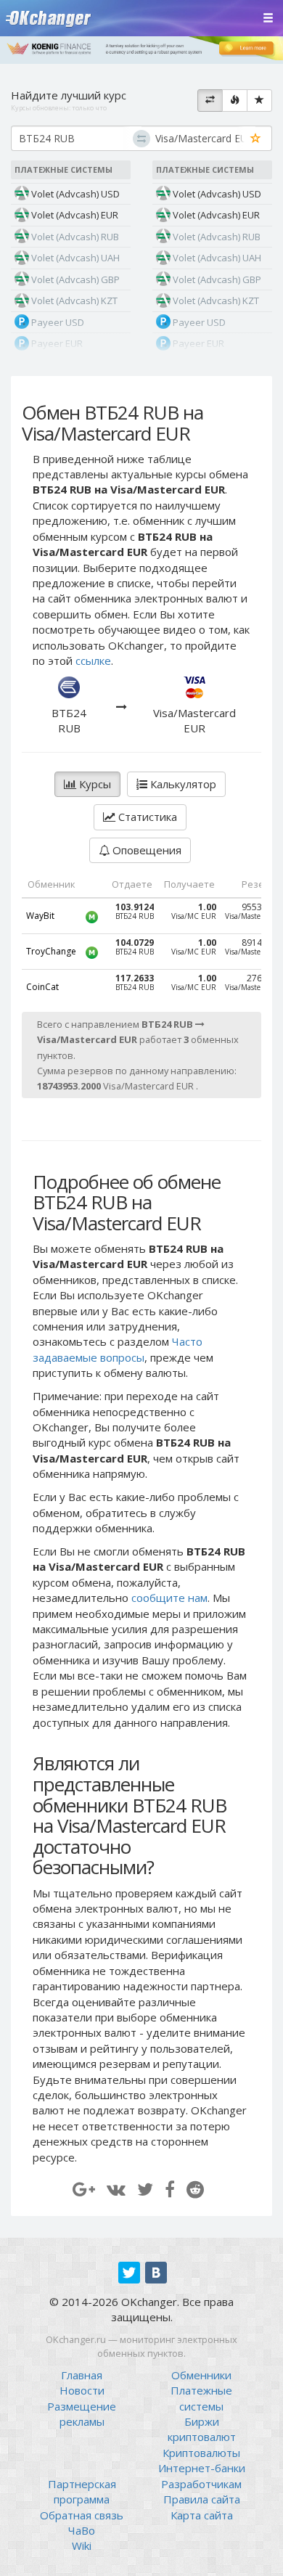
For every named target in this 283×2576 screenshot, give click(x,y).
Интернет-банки (202, 2468)
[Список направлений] (210, 101)
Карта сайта (202, 2515)
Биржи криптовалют (202, 2429)
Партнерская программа (82, 2491)
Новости (82, 2390)
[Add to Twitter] (145, 2189)
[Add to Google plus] (84, 2189)
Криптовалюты (201, 2453)
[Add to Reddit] (195, 2189)
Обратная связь (82, 2515)
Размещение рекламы (82, 2414)
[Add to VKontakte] (116, 2189)
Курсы (94, 784)
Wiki (82, 2546)
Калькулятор (182, 784)
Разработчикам (201, 2484)
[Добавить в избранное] (256, 139)
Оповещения (145, 850)
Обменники (201, 2375)
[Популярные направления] (235, 101)
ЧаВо (82, 2530)
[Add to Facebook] (170, 2189)
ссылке (93, 661)
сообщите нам (169, 1598)
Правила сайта (202, 2499)
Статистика (146, 817)
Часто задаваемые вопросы (118, 1349)
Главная (82, 2375)
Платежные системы (201, 2398)
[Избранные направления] (259, 101)
